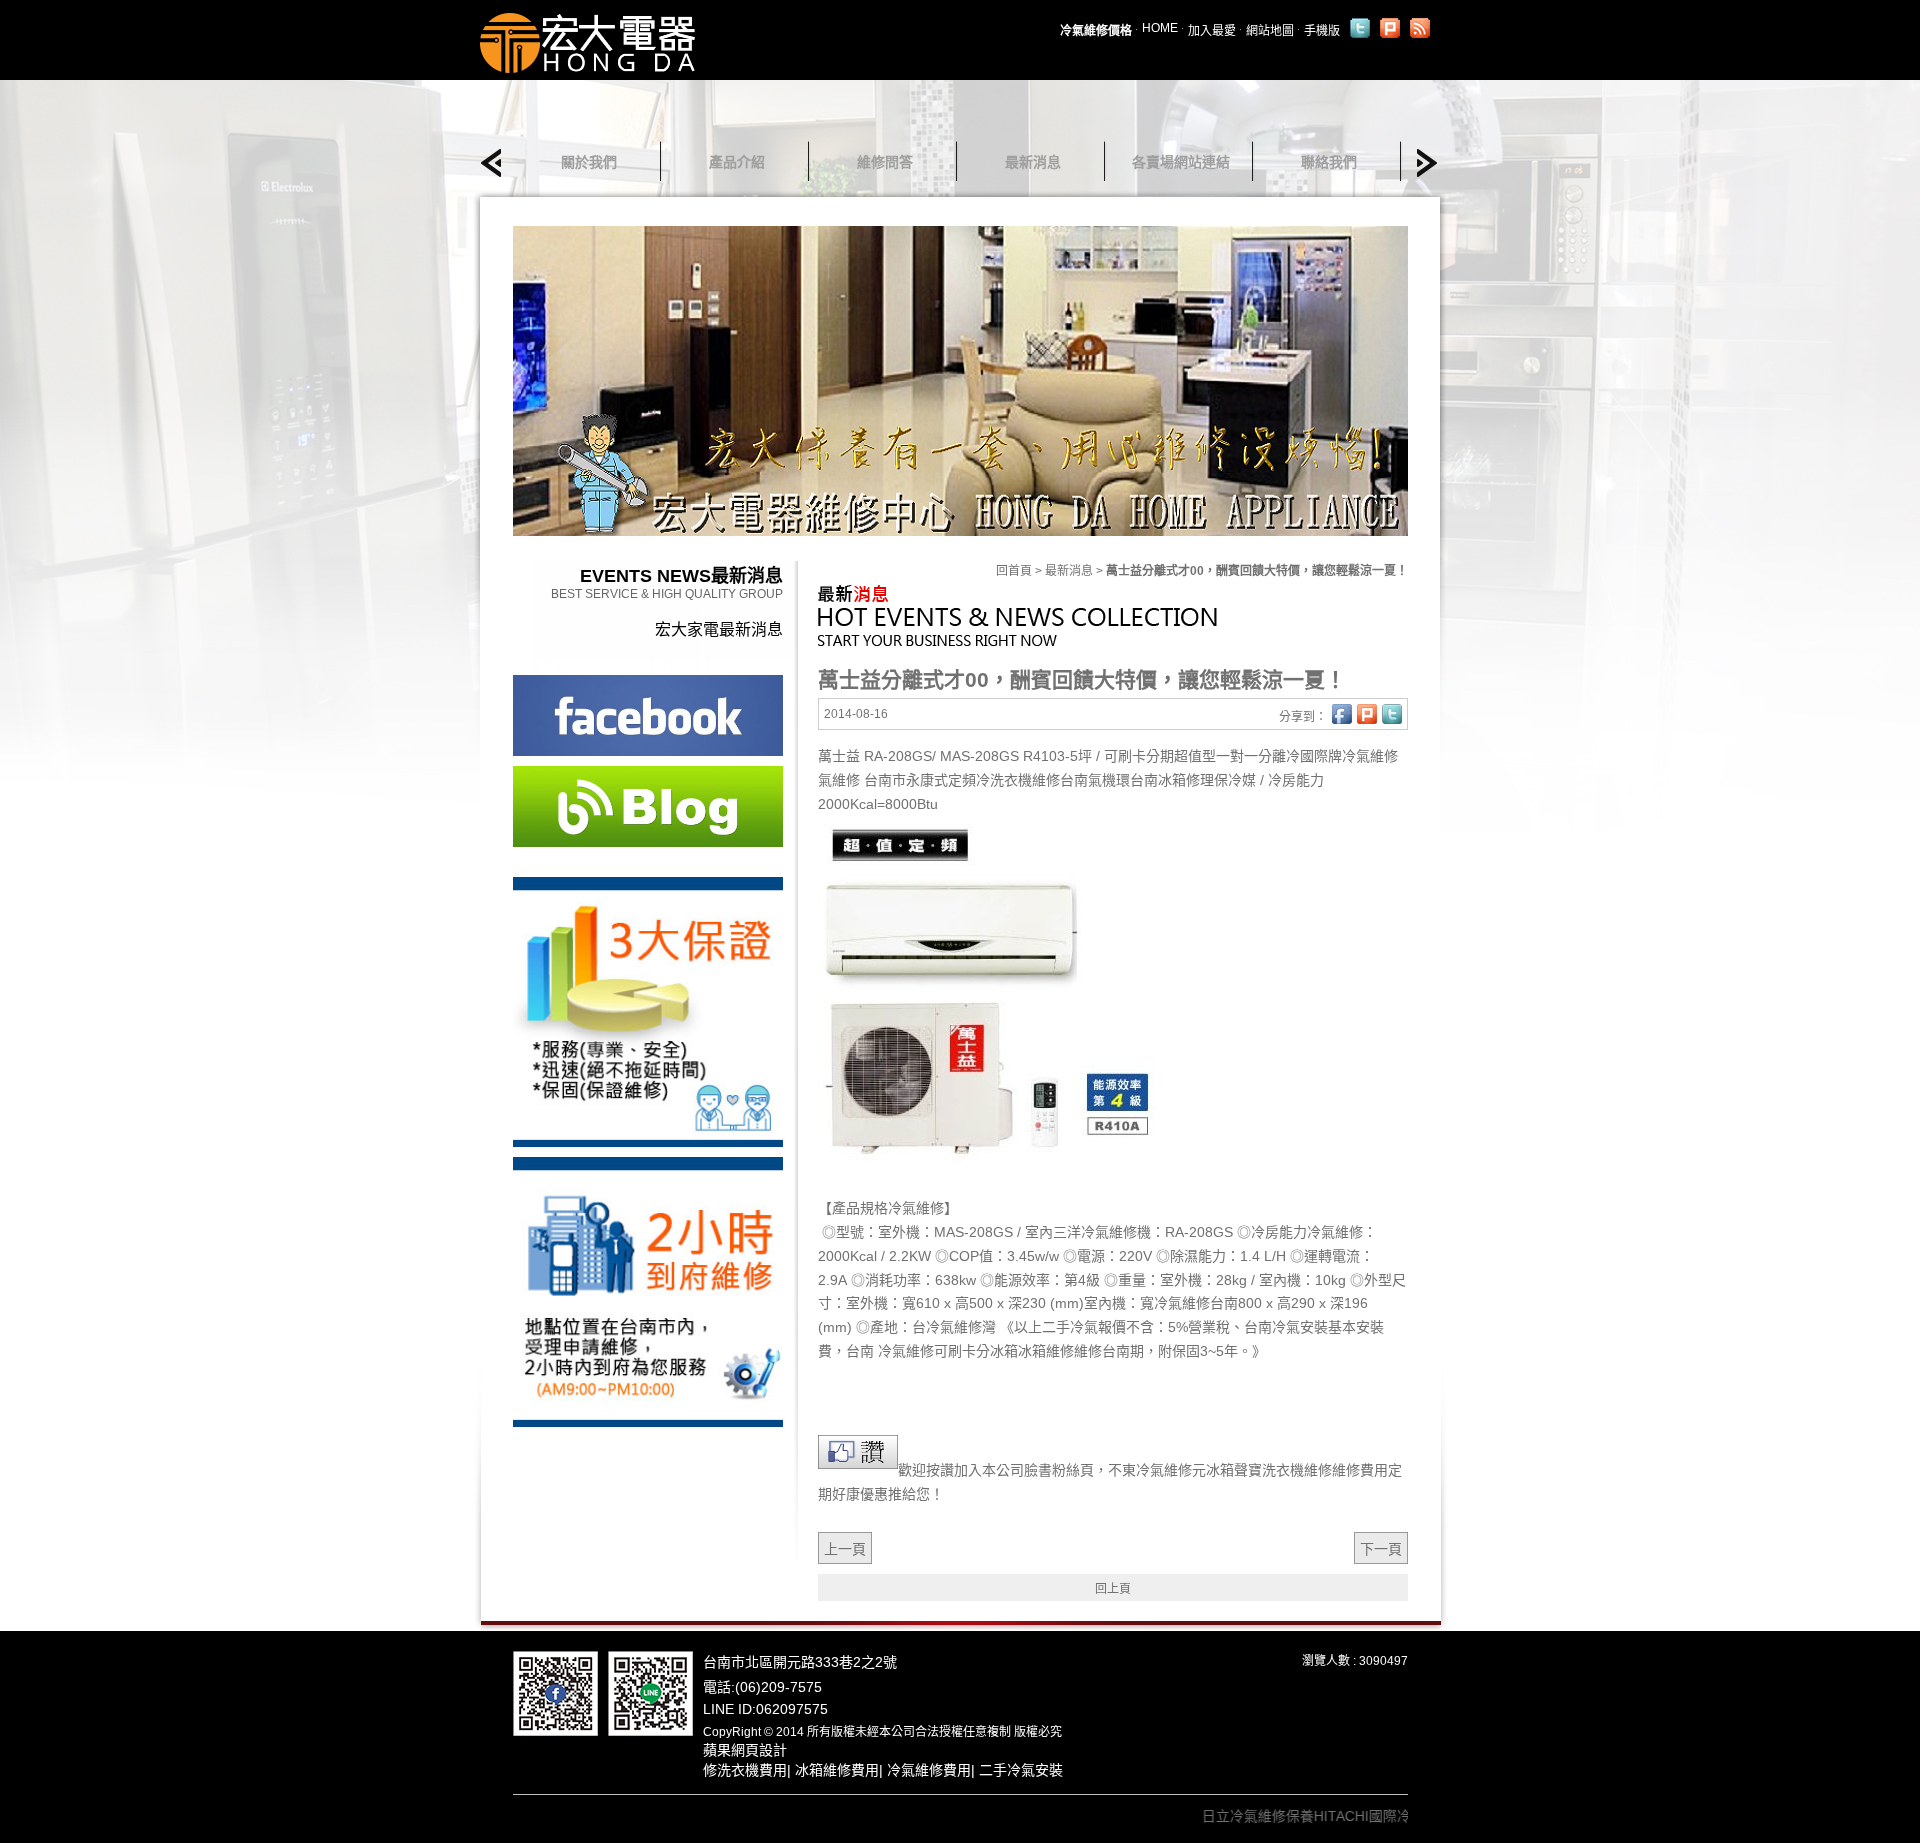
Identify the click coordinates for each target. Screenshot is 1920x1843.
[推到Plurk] (1367, 714)
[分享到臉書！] (1342, 714)
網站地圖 (1270, 31)
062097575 (792, 1709)
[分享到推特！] (1392, 714)
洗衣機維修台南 (1039, 780)
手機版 (1322, 31)
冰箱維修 (1046, 1351)
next (1421, 163)
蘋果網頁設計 (745, 1750)
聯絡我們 (1329, 162)
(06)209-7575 (778, 1687)
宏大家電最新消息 (719, 629)
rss (1420, 28)
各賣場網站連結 (1181, 162)
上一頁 (845, 1549)
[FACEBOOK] (555, 1692)
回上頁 (1113, 1589)
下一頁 (1381, 1549)
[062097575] (650, 1692)
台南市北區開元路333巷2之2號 (800, 1662)
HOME (1160, 28)
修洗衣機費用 (745, 1770)
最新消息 (1033, 162)
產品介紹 (737, 162)
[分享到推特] (1360, 28)
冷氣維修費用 (929, 1770)
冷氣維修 (954, 1327)
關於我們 (589, 162)
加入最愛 (1212, 31)
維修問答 (885, 162)
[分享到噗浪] (1390, 28)
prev (496, 163)
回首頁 (1014, 571)
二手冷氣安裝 (1021, 1770)
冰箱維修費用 (837, 1770)
